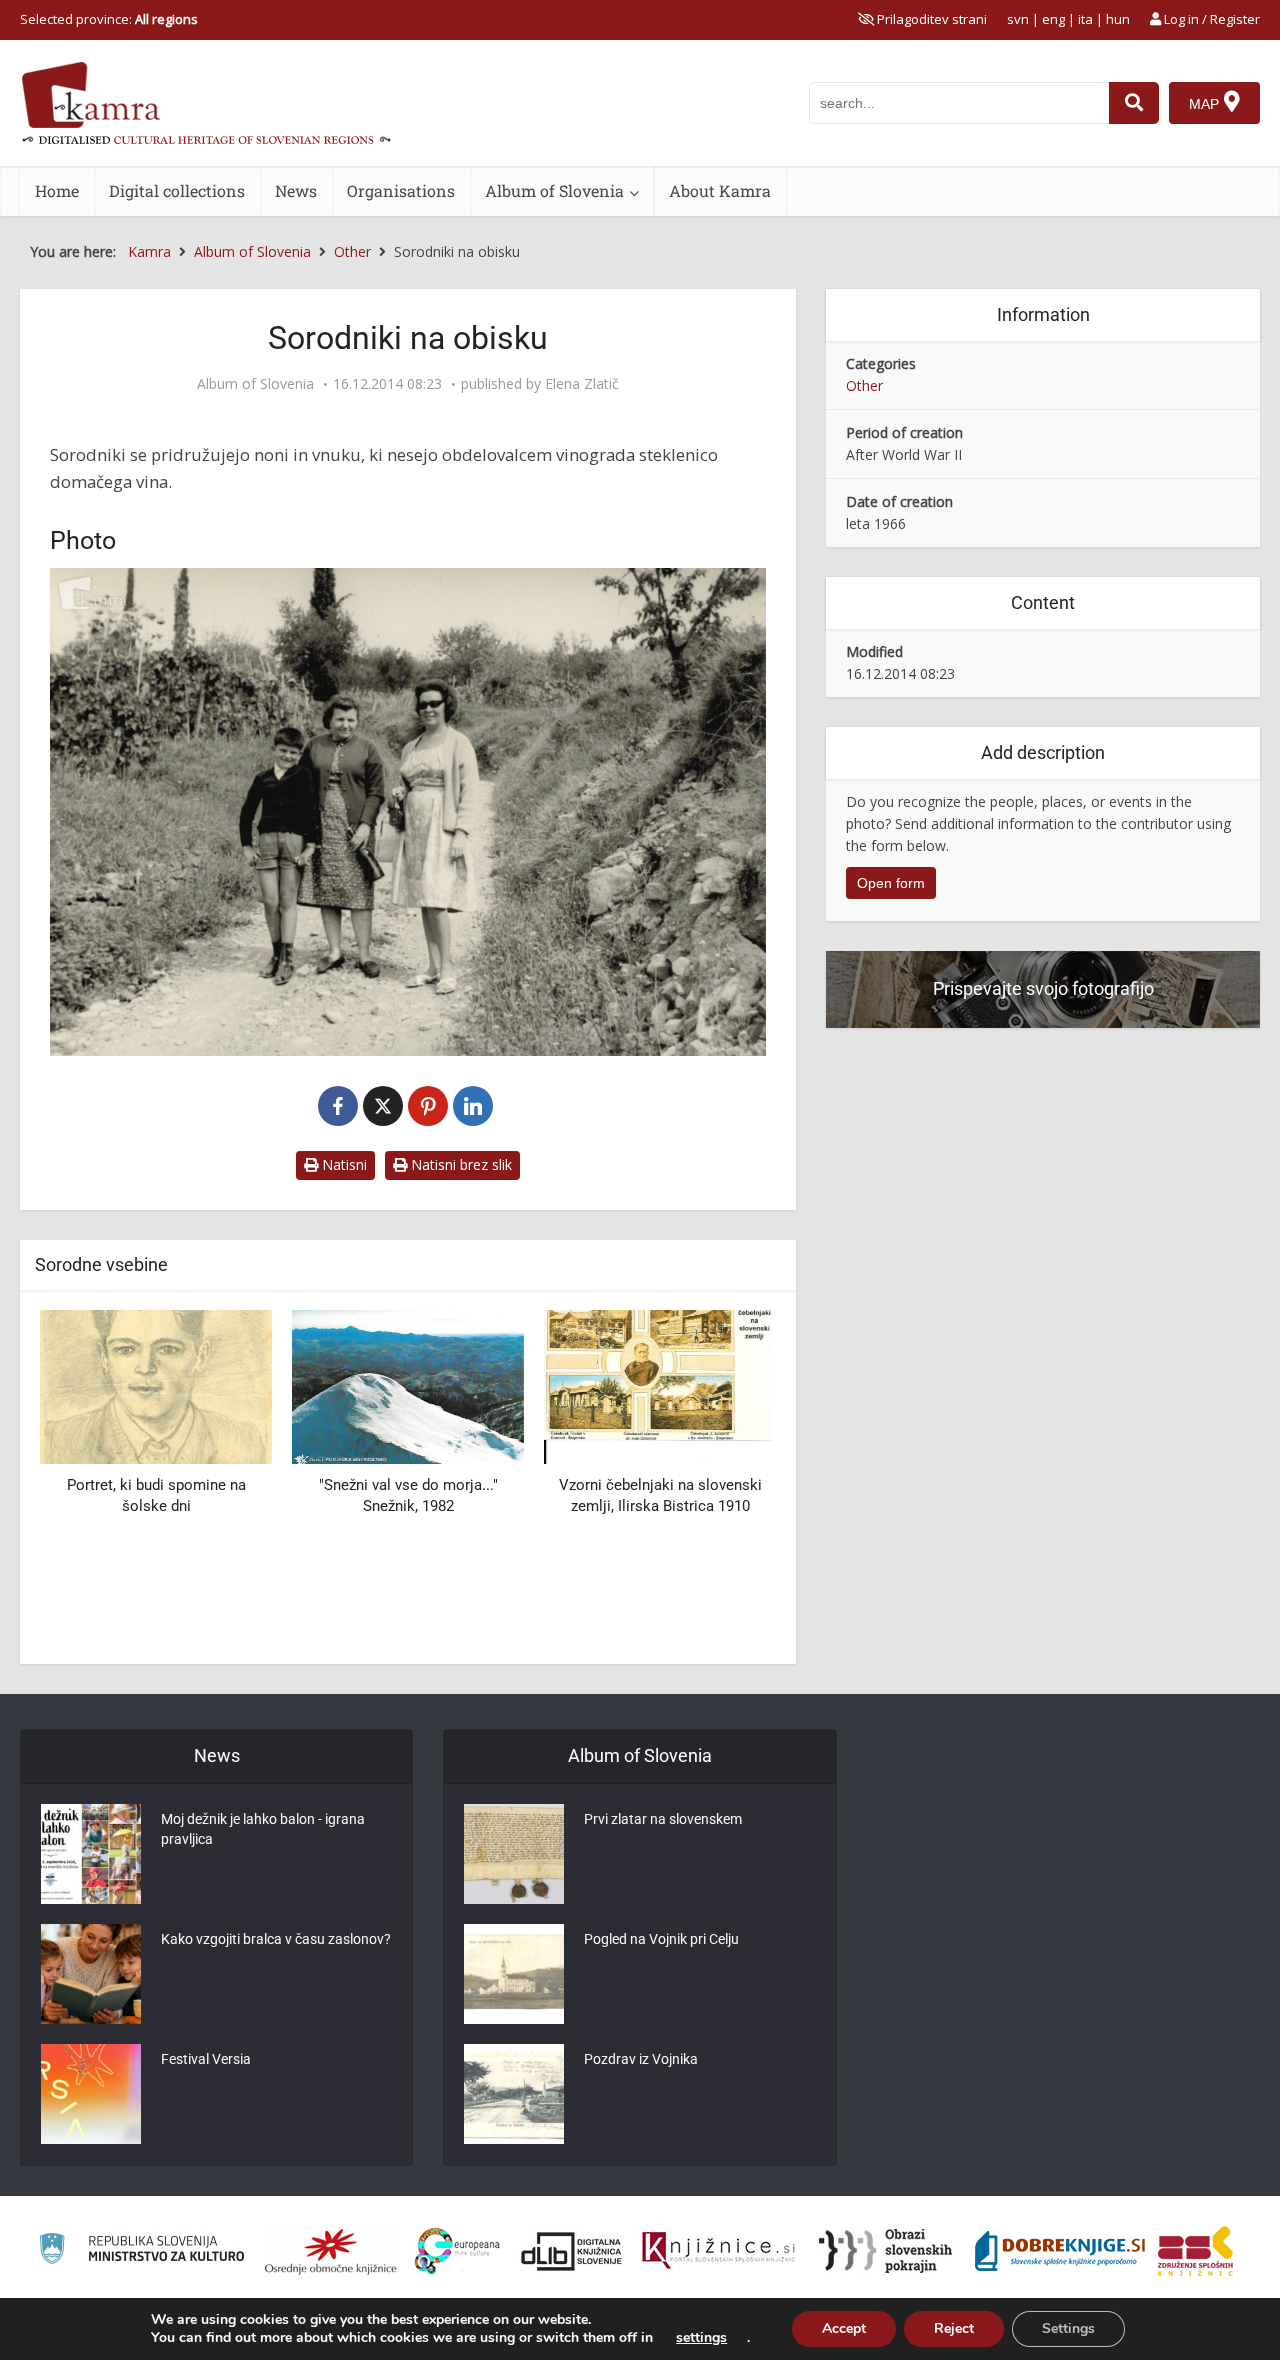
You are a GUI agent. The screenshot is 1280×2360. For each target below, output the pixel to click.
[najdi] (1134, 103)
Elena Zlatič (582, 384)
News (296, 190)
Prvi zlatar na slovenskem (663, 1819)
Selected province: (109, 19)
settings (701, 2338)
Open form (891, 883)
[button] (726, 1480)
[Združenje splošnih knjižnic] (1195, 2251)
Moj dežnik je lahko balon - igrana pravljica (263, 1829)
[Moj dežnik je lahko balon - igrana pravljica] (91, 1854)
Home (57, 190)
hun (1118, 19)
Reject (954, 2328)
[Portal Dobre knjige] (1060, 2251)
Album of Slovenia (554, 190)
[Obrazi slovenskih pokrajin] (885, 2251)
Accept (844, 2328)
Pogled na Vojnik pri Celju (661, 1939)
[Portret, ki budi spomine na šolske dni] (156, 1385)
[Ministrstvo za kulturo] (141, 2251)
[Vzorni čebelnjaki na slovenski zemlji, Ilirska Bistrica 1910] (660, 1385)
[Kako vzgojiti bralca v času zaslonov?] (91, 1974)
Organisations (401, 190)
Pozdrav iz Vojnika (641, 2059)
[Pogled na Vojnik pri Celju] (514, 1974)
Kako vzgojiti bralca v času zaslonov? (276, 1939)
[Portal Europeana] (457, 2251)
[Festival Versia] (91, 2094)
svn (1018, 19)
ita (1085, 19)
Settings (1068, 2328)
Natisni (342, 1164)
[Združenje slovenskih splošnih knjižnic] (718, 2251)
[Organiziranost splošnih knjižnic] (331, 2251)
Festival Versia (206, 2059)
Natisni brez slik (459, 1164)
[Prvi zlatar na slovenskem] (514, 1854)
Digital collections (177, 190)
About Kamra (720, 190)
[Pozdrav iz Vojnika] (514, 2094)
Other (864, 385)
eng (1053, 19)
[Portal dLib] (572, 2251)
